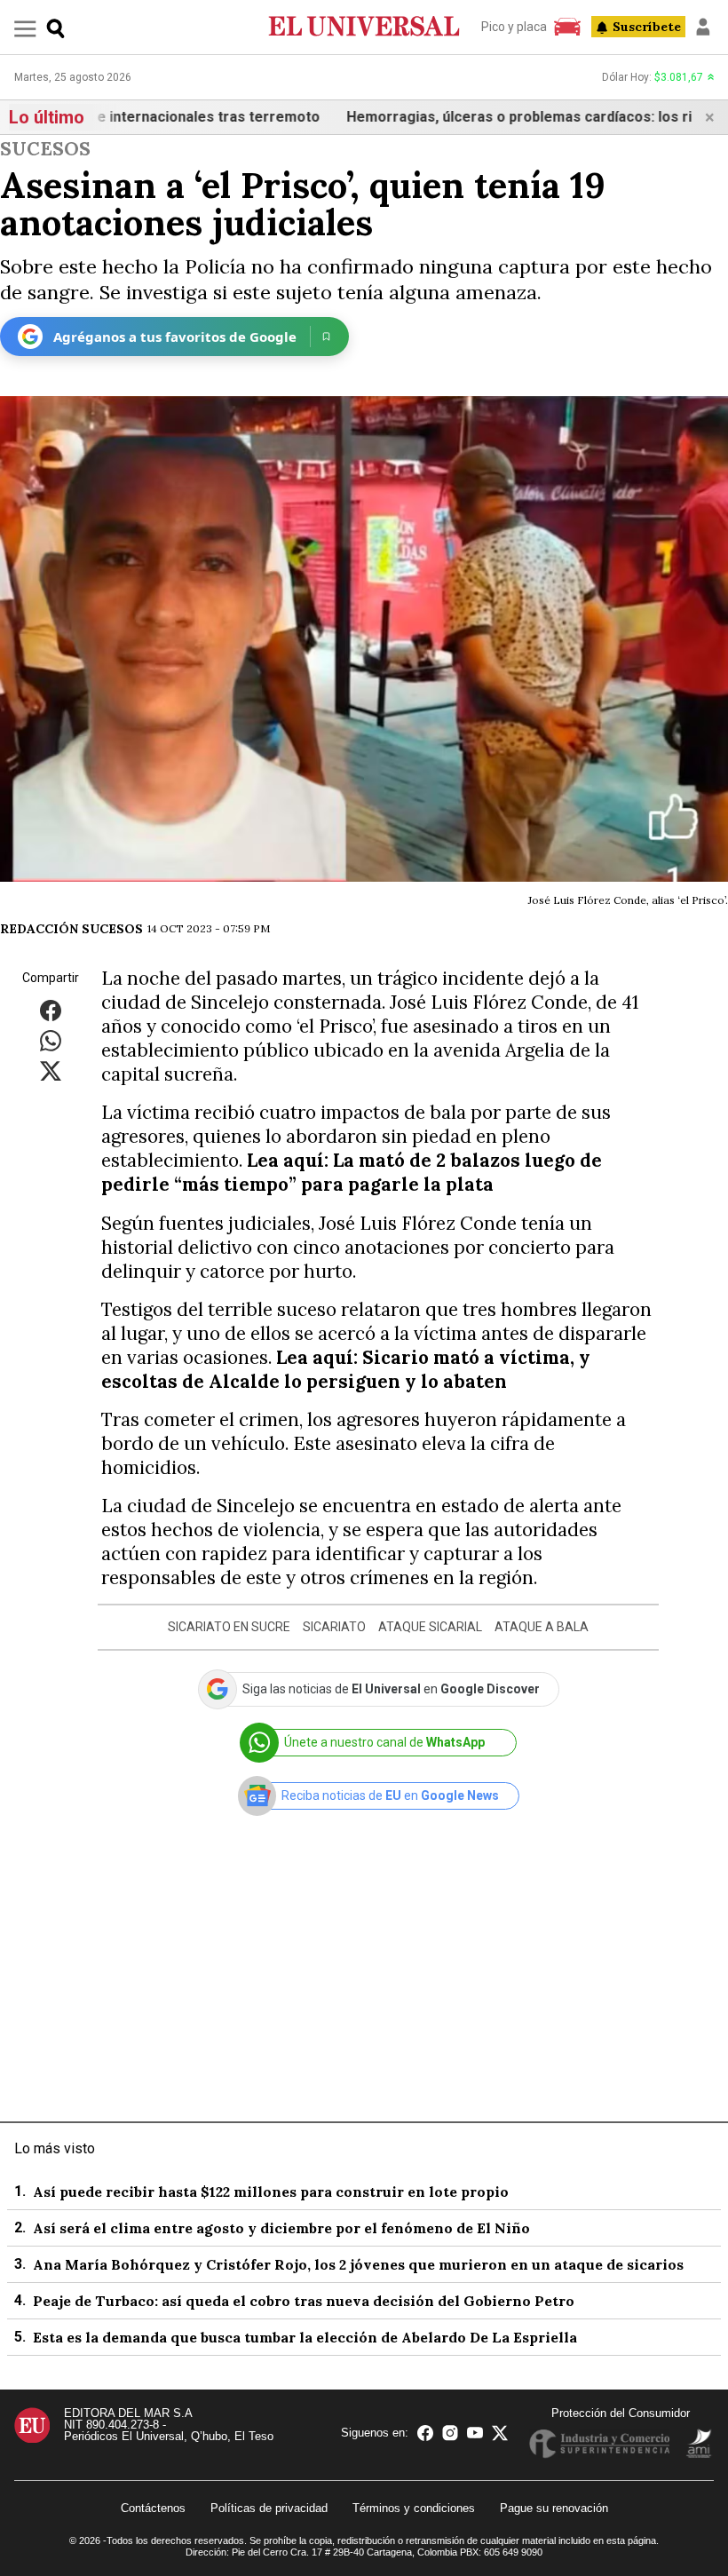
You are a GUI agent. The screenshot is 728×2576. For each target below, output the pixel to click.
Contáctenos (153, 2508)
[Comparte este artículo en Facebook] (51, 1010)
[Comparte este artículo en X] (51, 1070)
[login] (703, 27)
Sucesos (45, 149)
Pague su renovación (554, 2508)
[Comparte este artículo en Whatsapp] (51, 1040)
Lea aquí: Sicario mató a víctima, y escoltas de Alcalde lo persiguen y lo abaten (346, 1369)
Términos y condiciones (414, 2508)
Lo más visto (55, 2148)
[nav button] (25, 28)
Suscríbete (647, 27)
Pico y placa (514, 27)
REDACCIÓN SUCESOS (71, 929)
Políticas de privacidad (269, 2508)
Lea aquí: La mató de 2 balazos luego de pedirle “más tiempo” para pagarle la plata (352, 1172)
